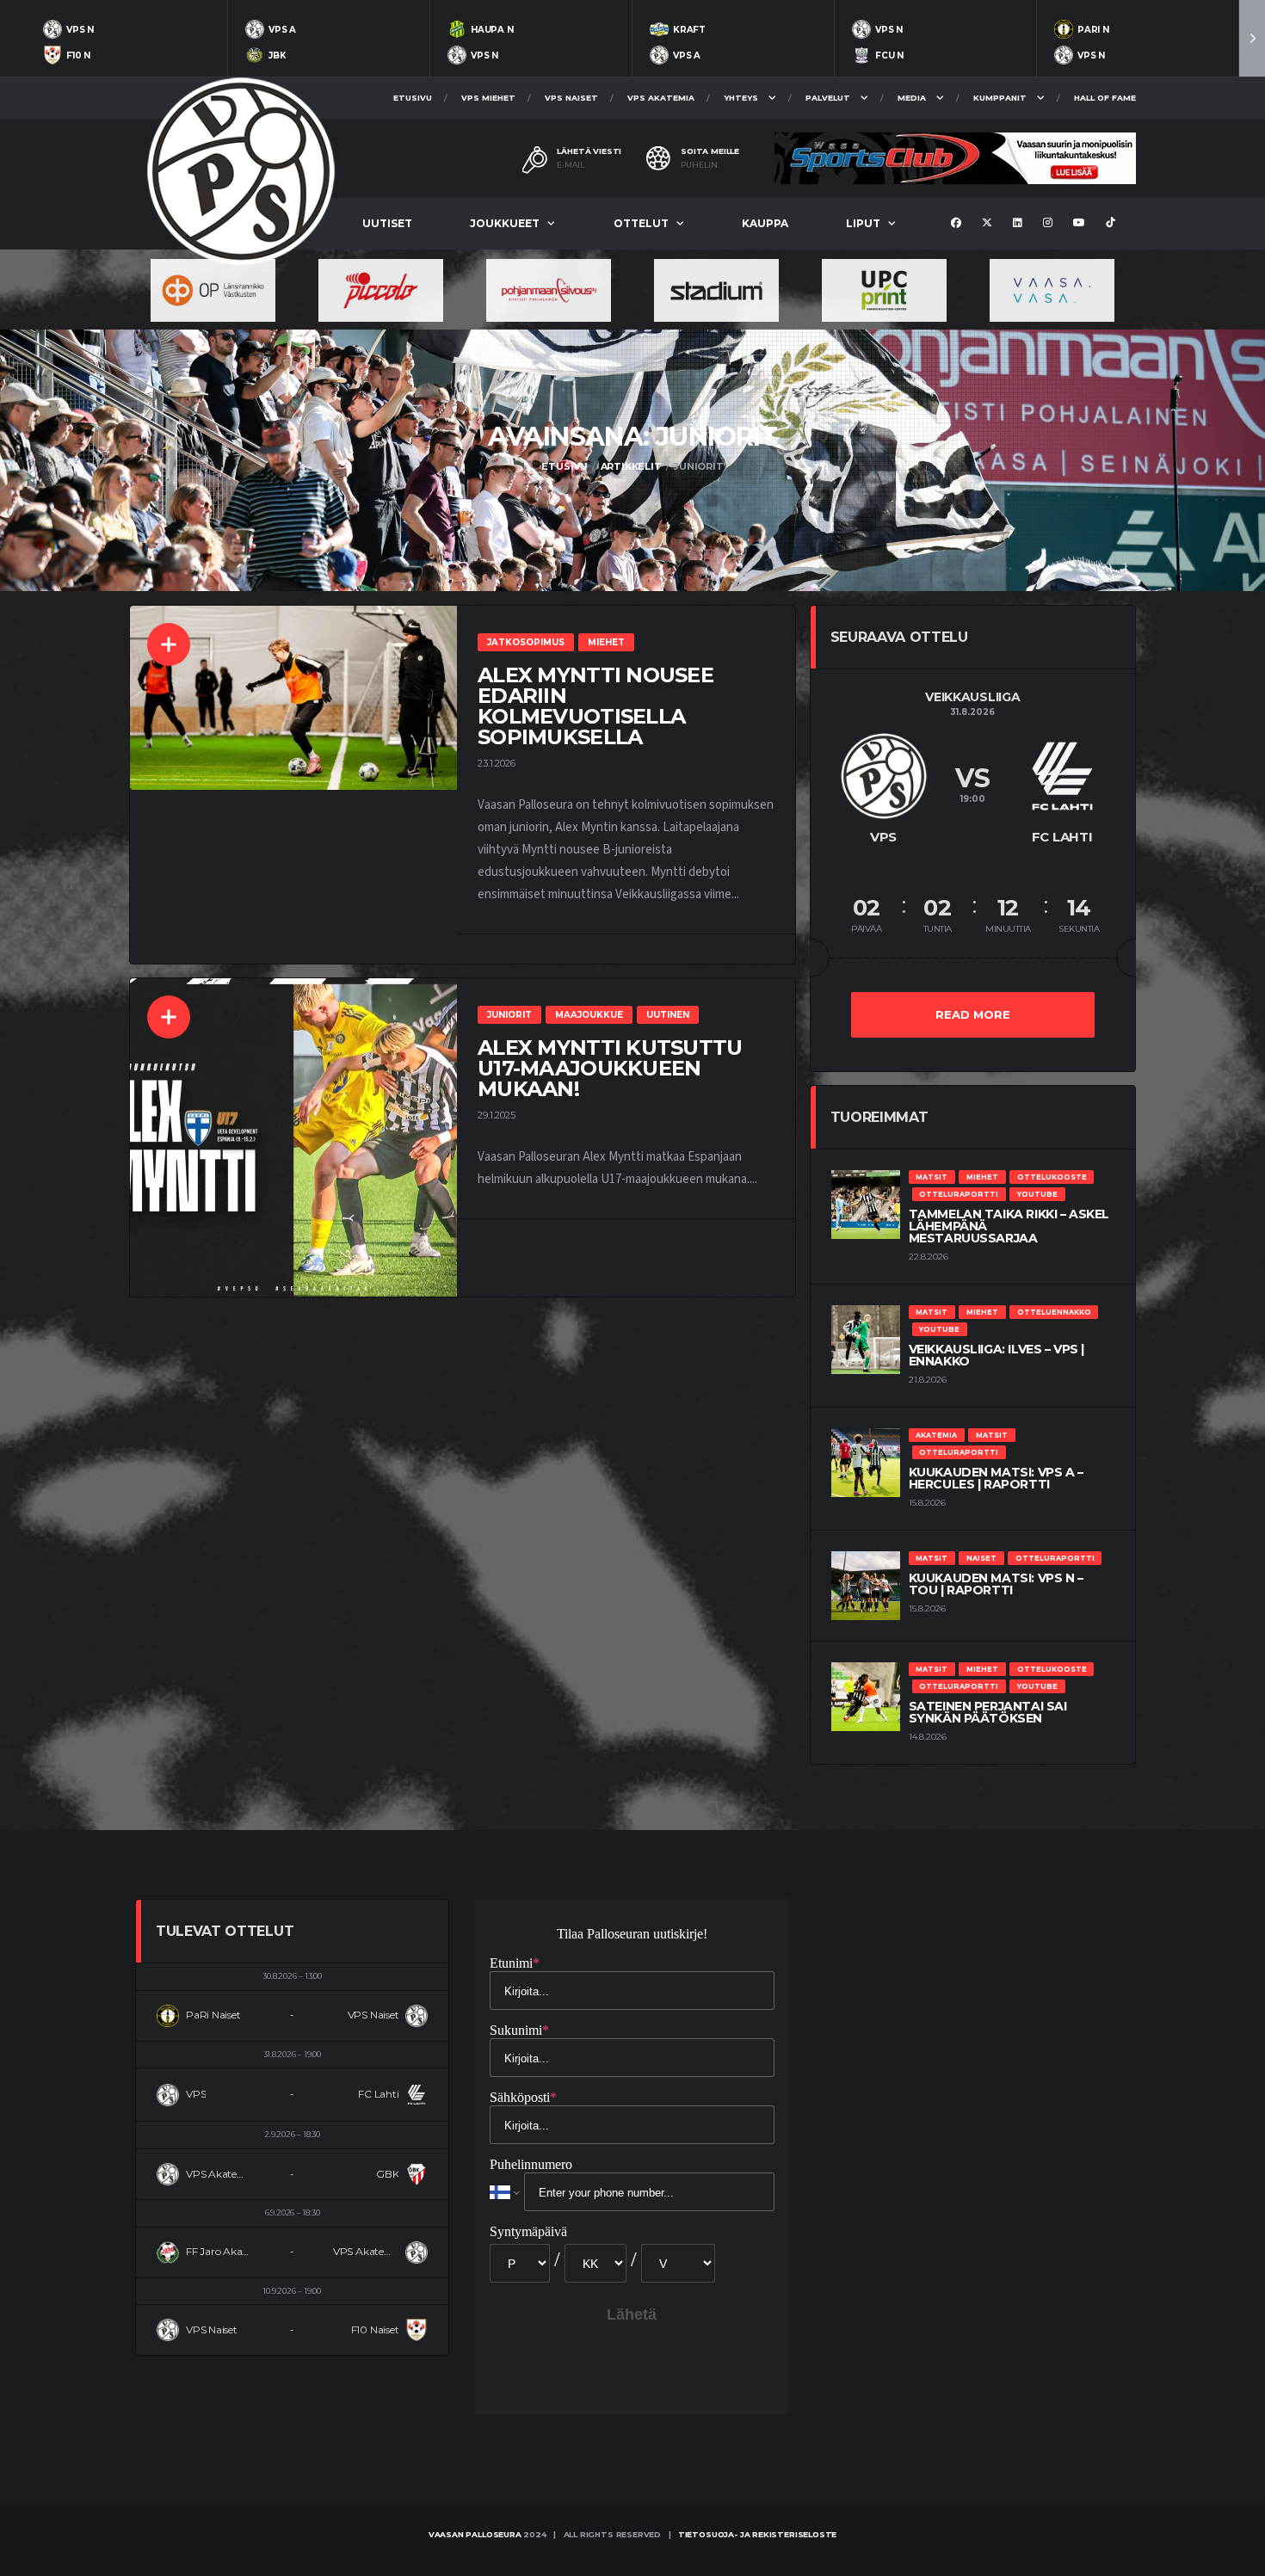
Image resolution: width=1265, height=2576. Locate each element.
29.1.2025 (497, 1115)
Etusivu (413, 98)
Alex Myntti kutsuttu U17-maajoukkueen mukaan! (610, 1068)
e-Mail (571, 165)
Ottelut (641, 223)
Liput (863, 223)
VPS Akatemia (661, 98)
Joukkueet (505, 223)
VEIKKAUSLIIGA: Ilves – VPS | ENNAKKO (997, 1355)
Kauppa (765, 223)
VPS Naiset (571, 98)
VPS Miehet (488, 98)
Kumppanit (1000, 98)
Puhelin (699, 165)
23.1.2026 (497, 763)
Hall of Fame (1105, 98)
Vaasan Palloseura (475, 2534)
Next (1252, 38)
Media (912, 98)
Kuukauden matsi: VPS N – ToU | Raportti (996, 1584)
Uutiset (387, 223)
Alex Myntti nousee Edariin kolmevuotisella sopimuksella (595, 706)
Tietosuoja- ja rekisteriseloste (757, 2534)
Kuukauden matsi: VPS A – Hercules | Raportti (996, 1478)
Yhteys (741, 98)
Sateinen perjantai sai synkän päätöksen (988, 1712)
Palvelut (828, 98)
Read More (973, 1014)
